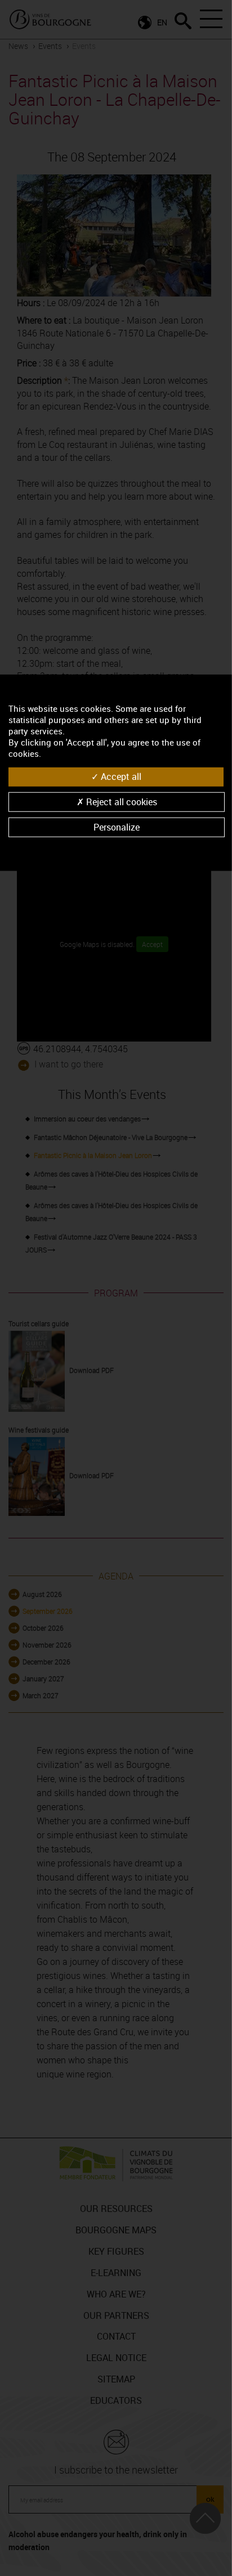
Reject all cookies (121, 801)
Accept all (120, 777)
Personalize (117, 827)
